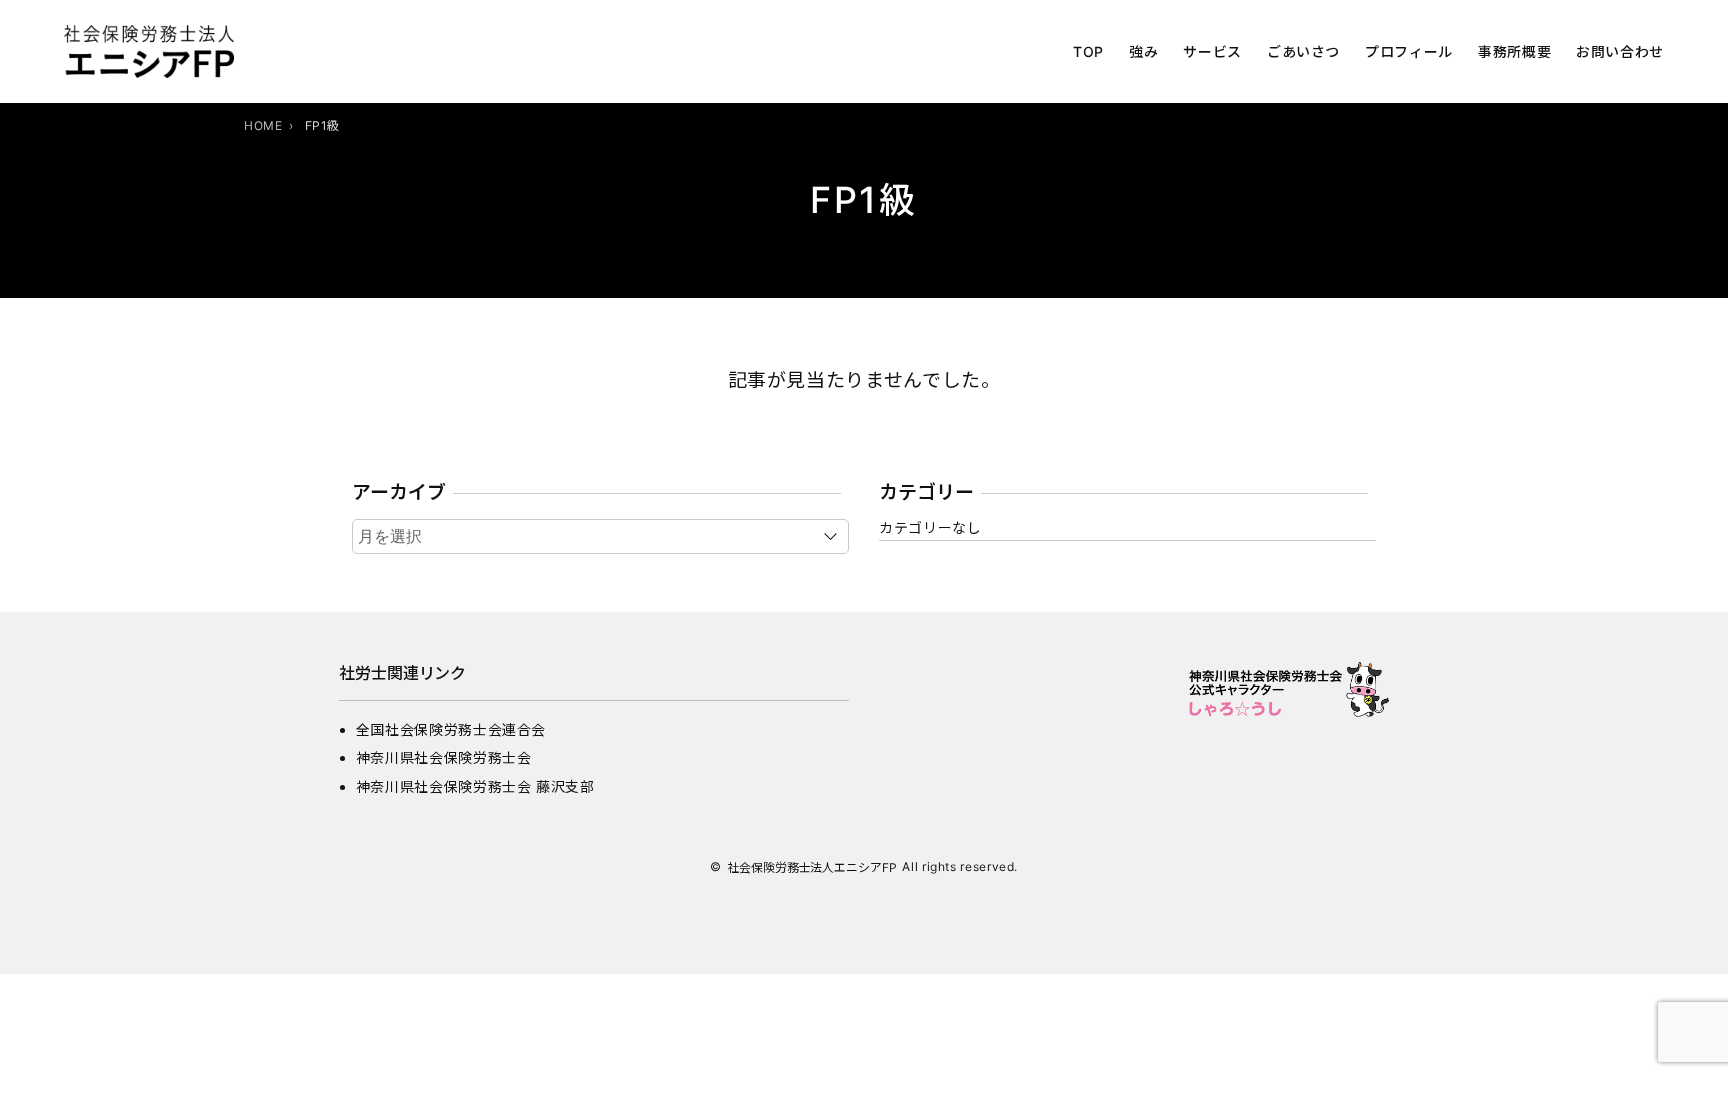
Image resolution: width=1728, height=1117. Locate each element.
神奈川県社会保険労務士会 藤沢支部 (475, 786)
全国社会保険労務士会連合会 (451, 729)
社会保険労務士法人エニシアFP (812, 867)
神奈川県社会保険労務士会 (444, 757)
